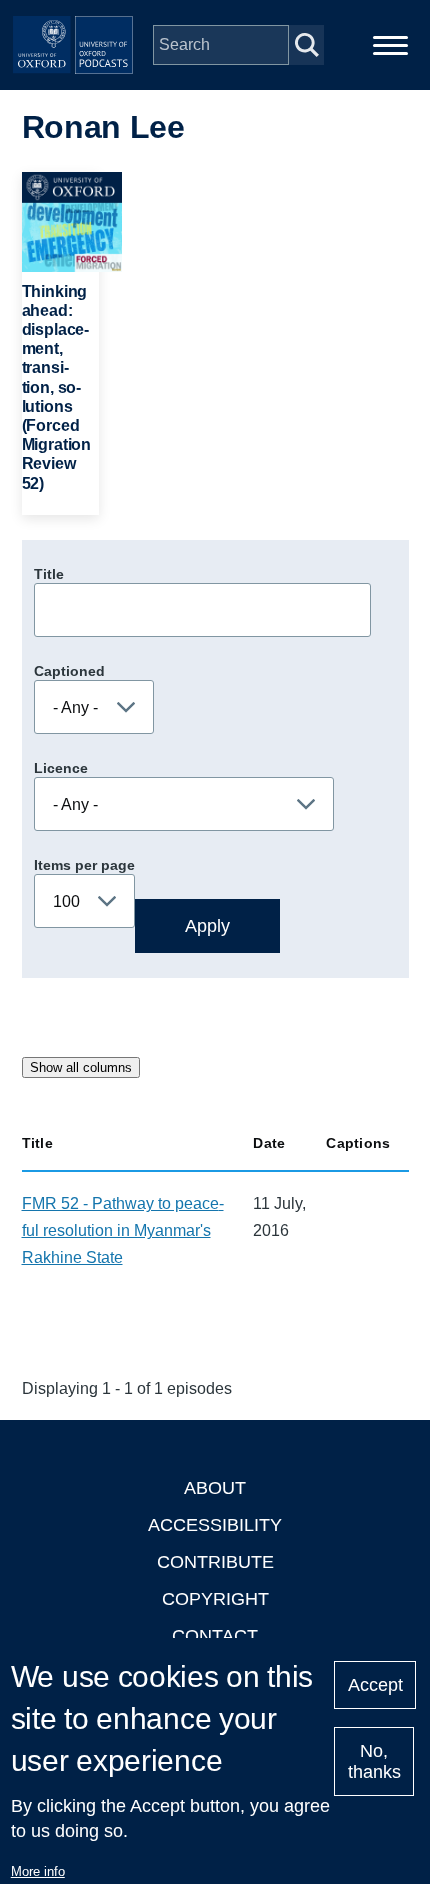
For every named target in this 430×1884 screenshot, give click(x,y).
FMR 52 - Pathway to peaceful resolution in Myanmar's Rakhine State (123, 1230)
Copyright (215, 1599)
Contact (215, 1636)
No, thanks (374, 1761)
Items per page (84, 865)
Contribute (215, 1562)
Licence (61, 768)
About (215, 1488)
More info (38, 1871)
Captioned (69, 671)
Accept (375, 1685)
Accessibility (215, 1525)
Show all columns (81, 1067)
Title (49, 574)
